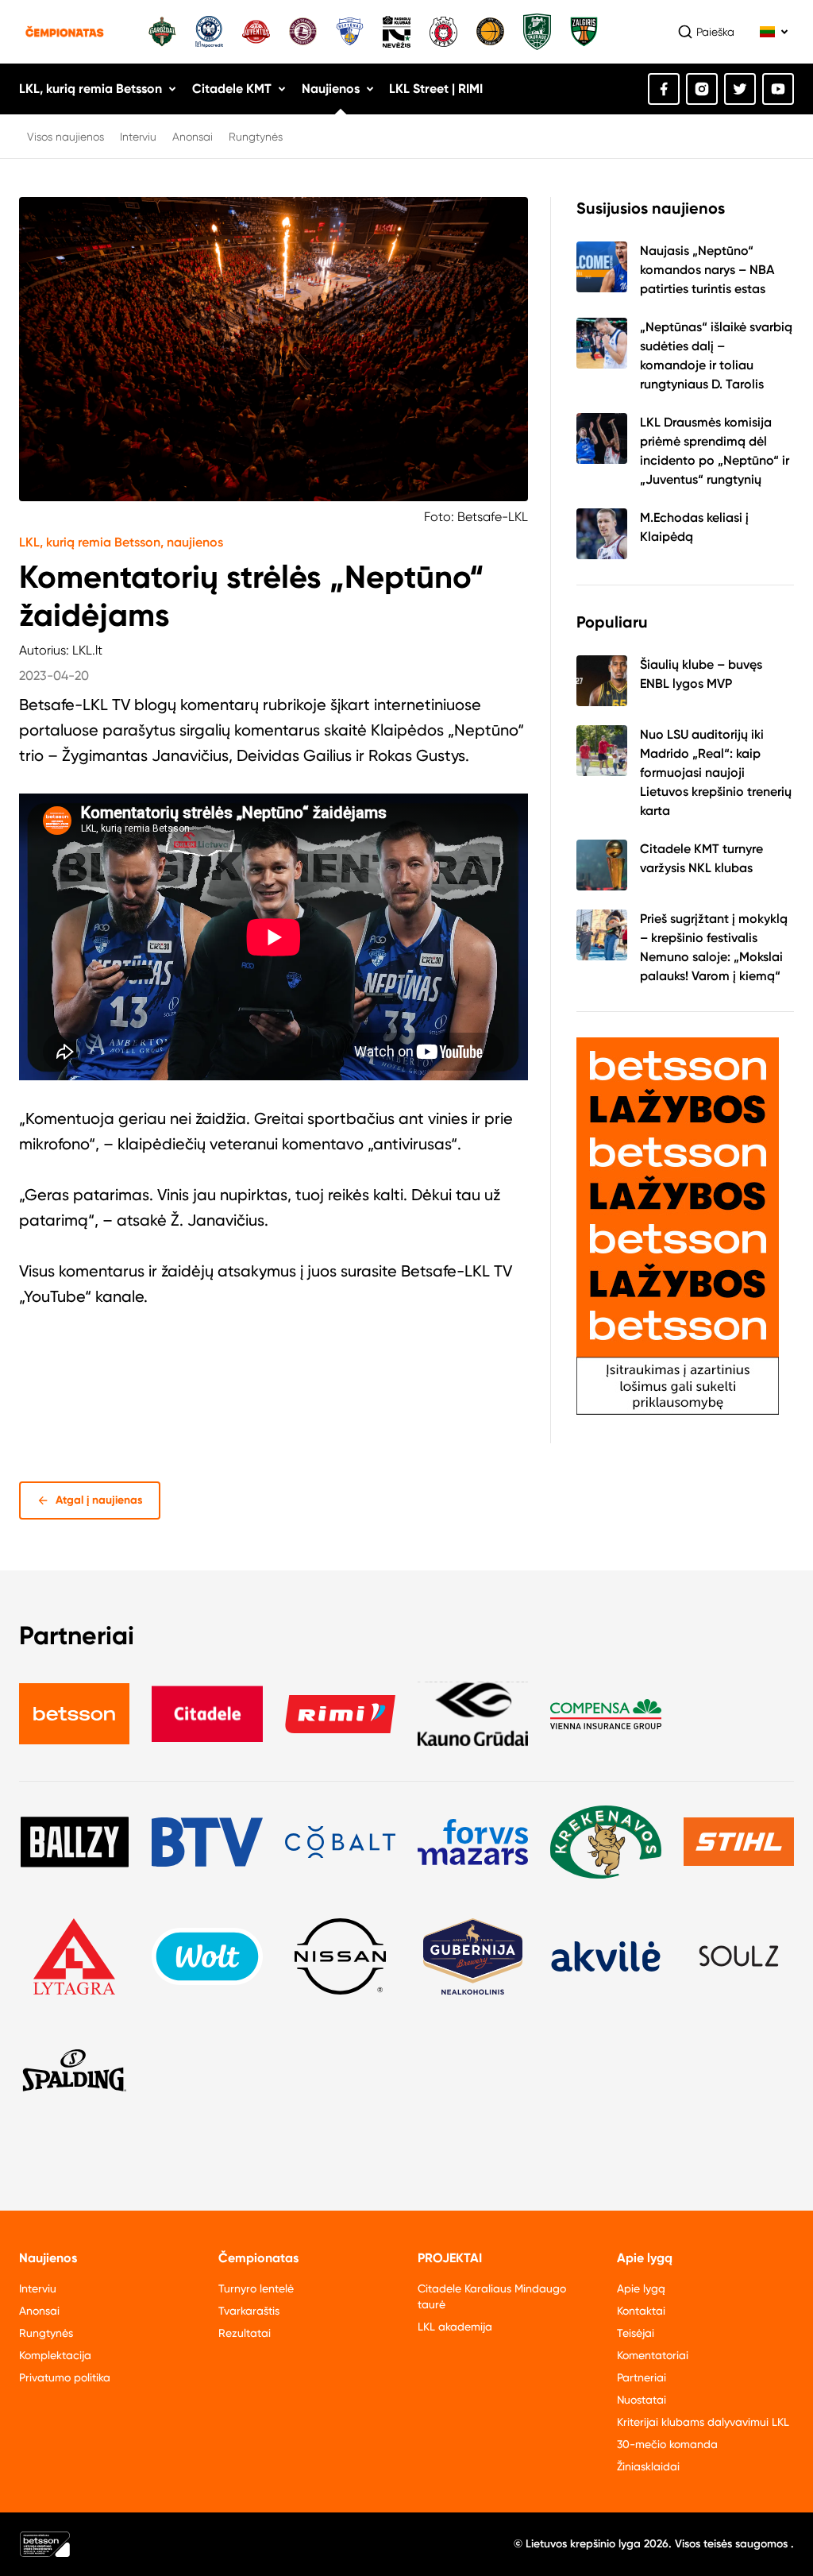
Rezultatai (245, 2333)
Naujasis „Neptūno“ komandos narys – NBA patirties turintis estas (707, 270)
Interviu (138, 137)
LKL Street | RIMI (436, 89)
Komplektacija (55, 2355)
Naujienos (331, 89)
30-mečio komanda (667, 2444)
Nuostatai (642, 2400)
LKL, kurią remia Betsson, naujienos (121, 542)
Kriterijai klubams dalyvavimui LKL (703, 2422)
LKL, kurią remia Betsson (91, 89)
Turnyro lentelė (256, 2288)
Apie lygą (641, 2288)
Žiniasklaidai (648, 2466)
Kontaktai (641, 2311)
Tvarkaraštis (249, 2311)
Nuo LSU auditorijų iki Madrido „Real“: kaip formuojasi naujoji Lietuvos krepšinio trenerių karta (716, 772)
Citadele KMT (232, 89)
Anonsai (193, 137)
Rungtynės (256, 137)
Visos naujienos (66, 137)
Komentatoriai (653, 2355)
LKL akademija (455, 2327)
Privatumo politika (65, 2377)
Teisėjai (636, 2333)
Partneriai (642, 2377)
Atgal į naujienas (99, 1500)
